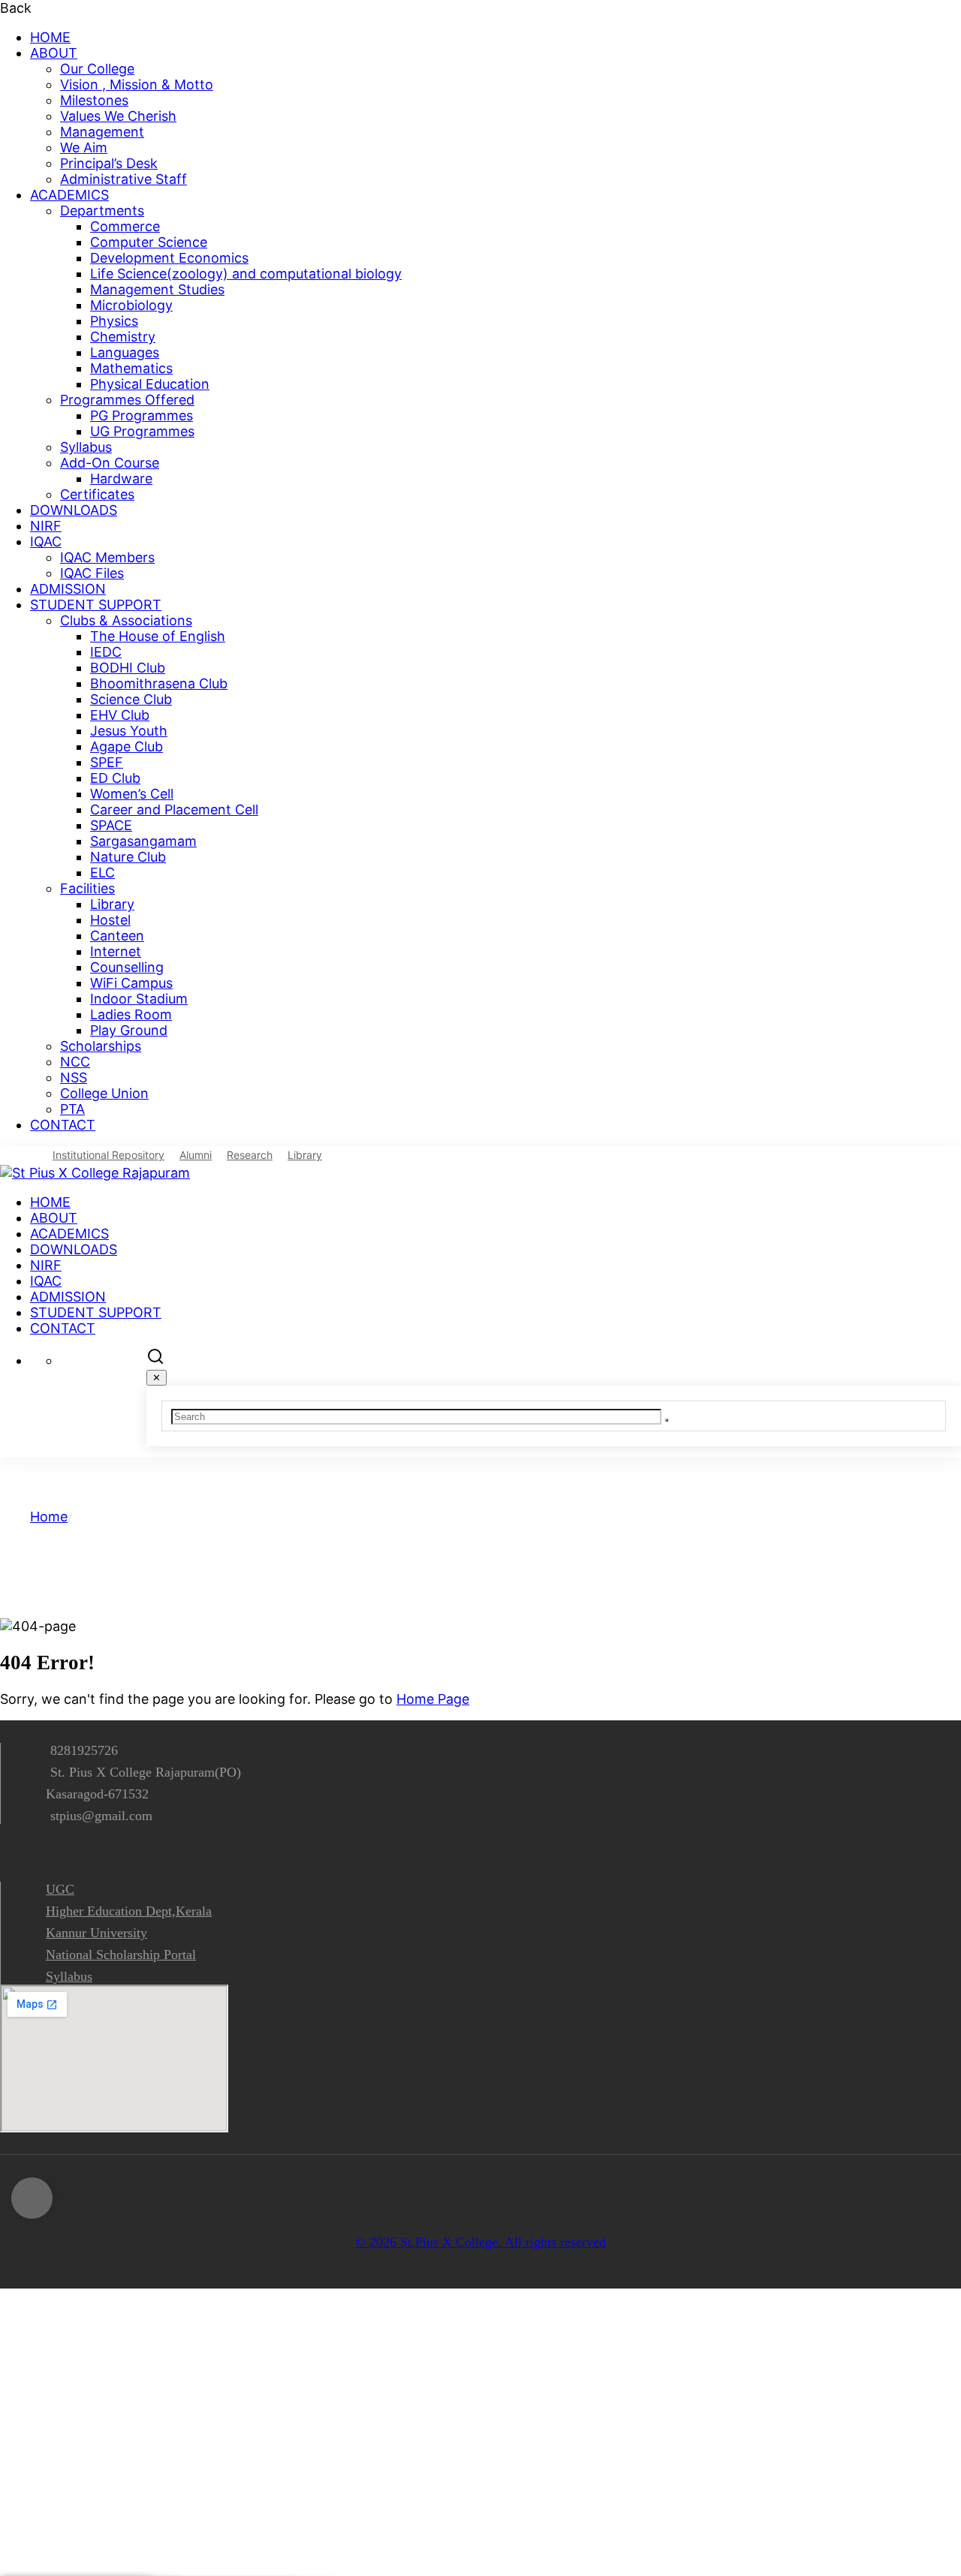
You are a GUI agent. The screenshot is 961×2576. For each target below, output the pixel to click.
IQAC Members (107, 557)
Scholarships (101, 1046)
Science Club (131, 699)
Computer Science (149, 242)
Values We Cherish (118, 116)
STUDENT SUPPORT (96, 605)
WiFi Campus (131, 983)
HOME (50, 37)
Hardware (121, 478)
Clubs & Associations (126, 620)
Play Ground (129, 1030)
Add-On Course (110, 463)
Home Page (433, 1699)
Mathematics (131, 368)
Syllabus (86, 447)
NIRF (46, 526)
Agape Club (127, 746)
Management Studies (157, 289)
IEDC (106, 652)
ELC (102, 873)
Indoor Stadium (139, 999)
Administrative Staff (124, 179)
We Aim (84, 147)
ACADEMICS (69, 195)
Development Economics (169, 258)
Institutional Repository (108, 1155)
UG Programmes (142, 431)
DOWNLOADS (74, 510)
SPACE (111, 825)
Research (250, 1155)
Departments (102, 211)
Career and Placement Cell (174, 810)
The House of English (158, 636)
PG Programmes (142, 415)
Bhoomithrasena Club (159, 683)
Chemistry (123, 337)
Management (102, 132)
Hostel (110, 920)
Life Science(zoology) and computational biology (246, 274)
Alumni (196, 1155)
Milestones (94, 100)
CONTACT (63, 1125)
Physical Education (150, 384)
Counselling (127, 967)
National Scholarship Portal (121, 1955)
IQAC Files (92, 573)
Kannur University (96, 1933)
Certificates (97, 494)
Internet (116, 951)
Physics (114, 321)
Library (112, 904)
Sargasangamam (143, 841)
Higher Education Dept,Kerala (129, 1911)
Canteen (117, 936)
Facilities (87, 888)
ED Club (115, 778)
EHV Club (120, 715)
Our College (97, 69)
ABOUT (54, 53)
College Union (104, 1093)
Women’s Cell (132, 794)
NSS (74, 1077)
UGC (60, 1889)
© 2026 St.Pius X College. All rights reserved (480, 2242)
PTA (72, 1109)
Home (49, 1517)
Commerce (125, 226)
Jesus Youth (129, 731)
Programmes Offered (127, 400)
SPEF (107, 762)
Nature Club (128, 857)
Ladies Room (131, 1014)
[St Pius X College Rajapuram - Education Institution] (95, 1173)
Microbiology (131, 305)
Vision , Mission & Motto (137, 84)
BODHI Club (128, 668)
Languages (125, 352)
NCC (75, 1062)
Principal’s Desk (109, 163)
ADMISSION (68, 589)
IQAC (46, 542)
